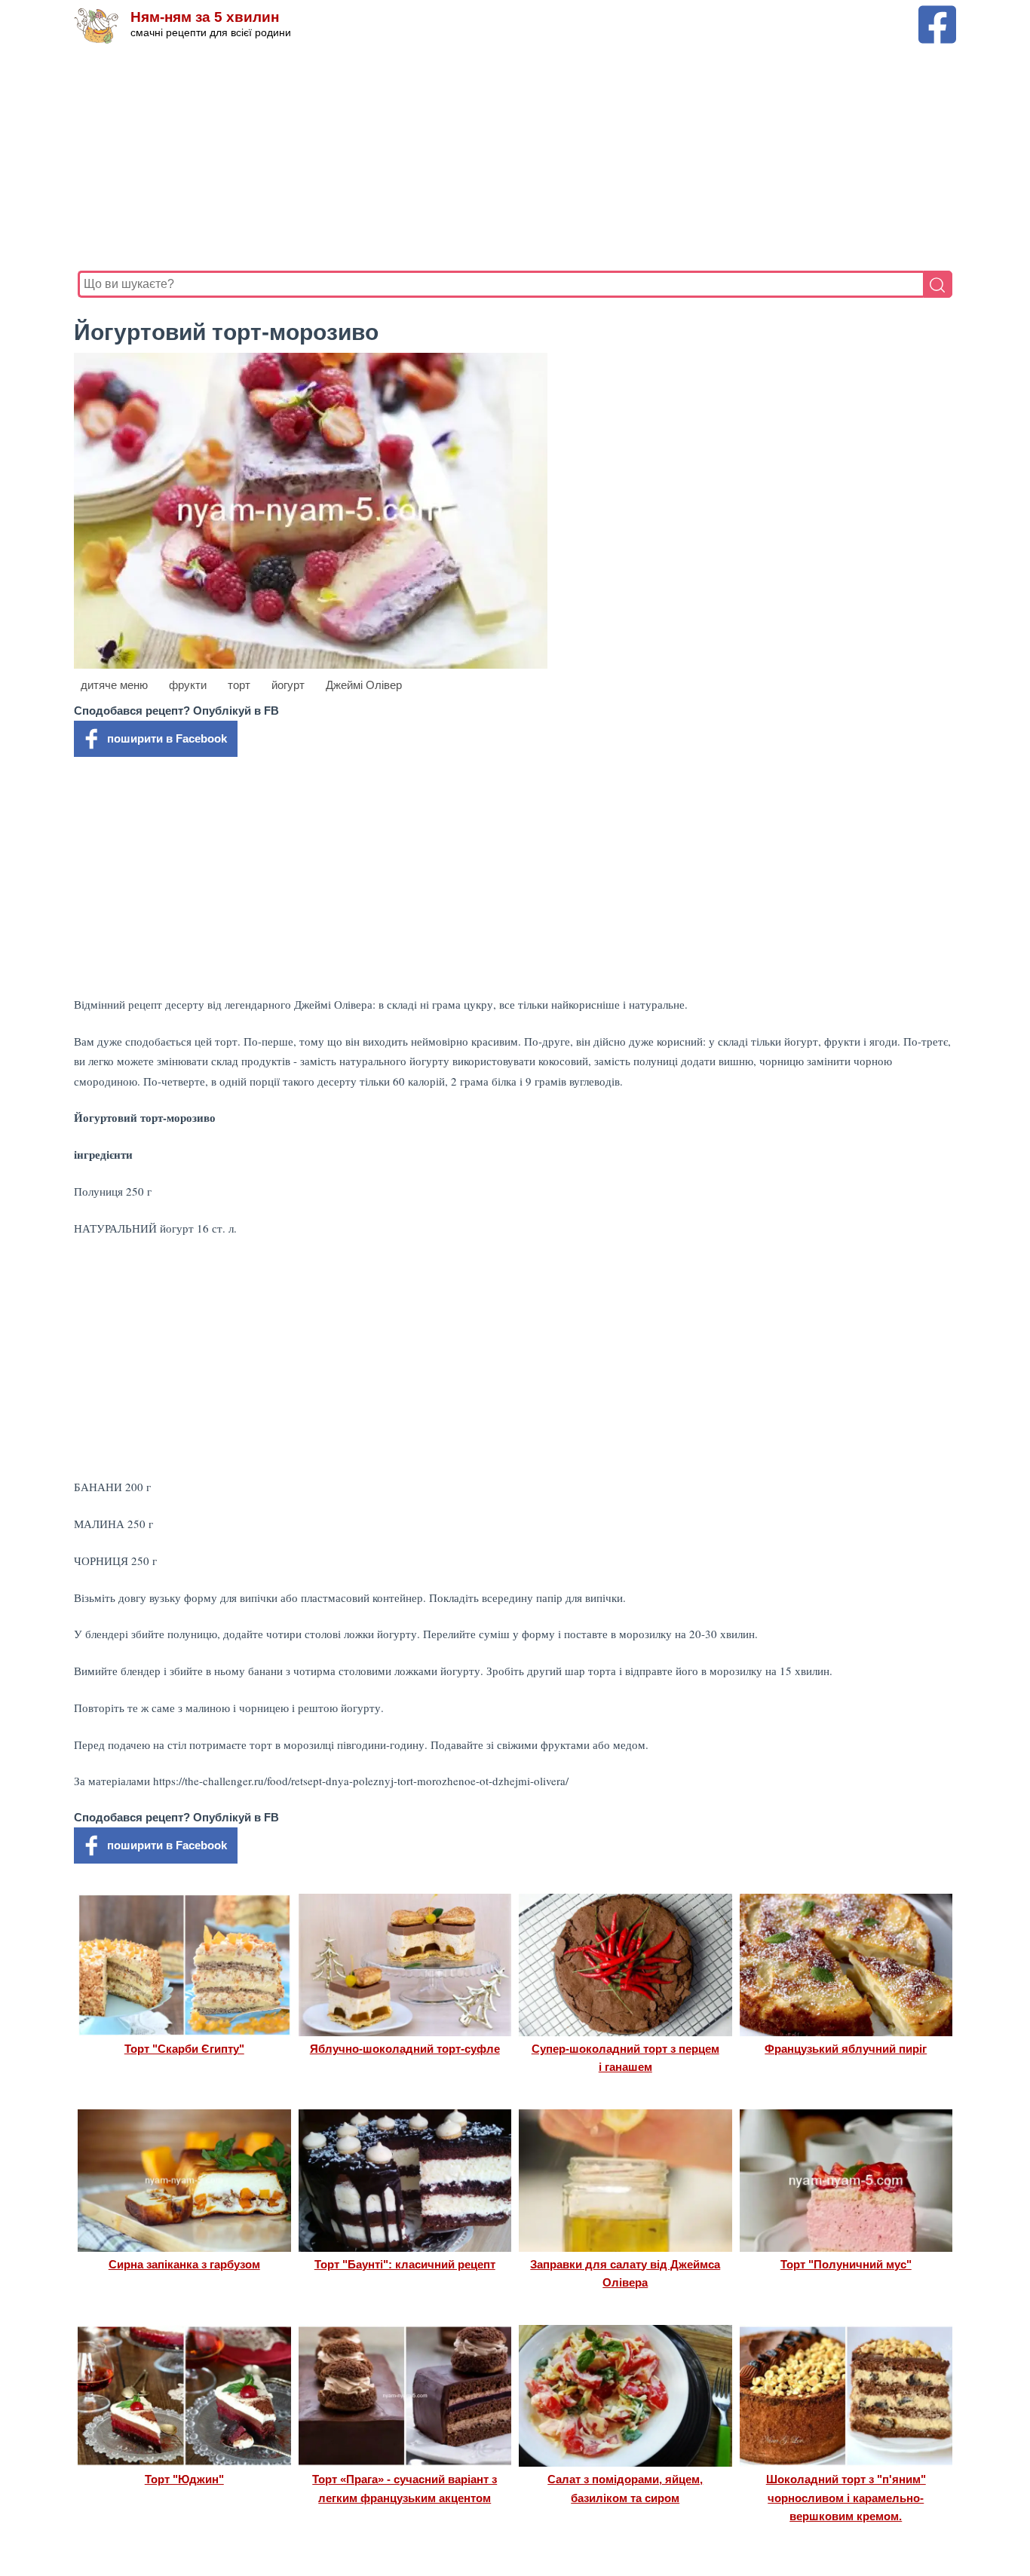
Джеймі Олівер (364, 685)
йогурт (288, 685)
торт (239, 685)
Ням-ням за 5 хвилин (205, 17)
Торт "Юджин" (184, 2479)
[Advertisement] (515, 158)
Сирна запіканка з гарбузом (184, 2264)
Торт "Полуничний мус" (846, 2264)
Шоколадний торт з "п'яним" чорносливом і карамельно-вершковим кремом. (846, 2498)
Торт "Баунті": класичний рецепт (405, 2264)
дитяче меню (114, 685)
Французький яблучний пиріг (846, 2049)
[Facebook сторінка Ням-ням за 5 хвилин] (937, 12)
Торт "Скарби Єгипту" (184, 2049)
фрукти (188, 685)
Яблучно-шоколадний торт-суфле (405, 2049)
